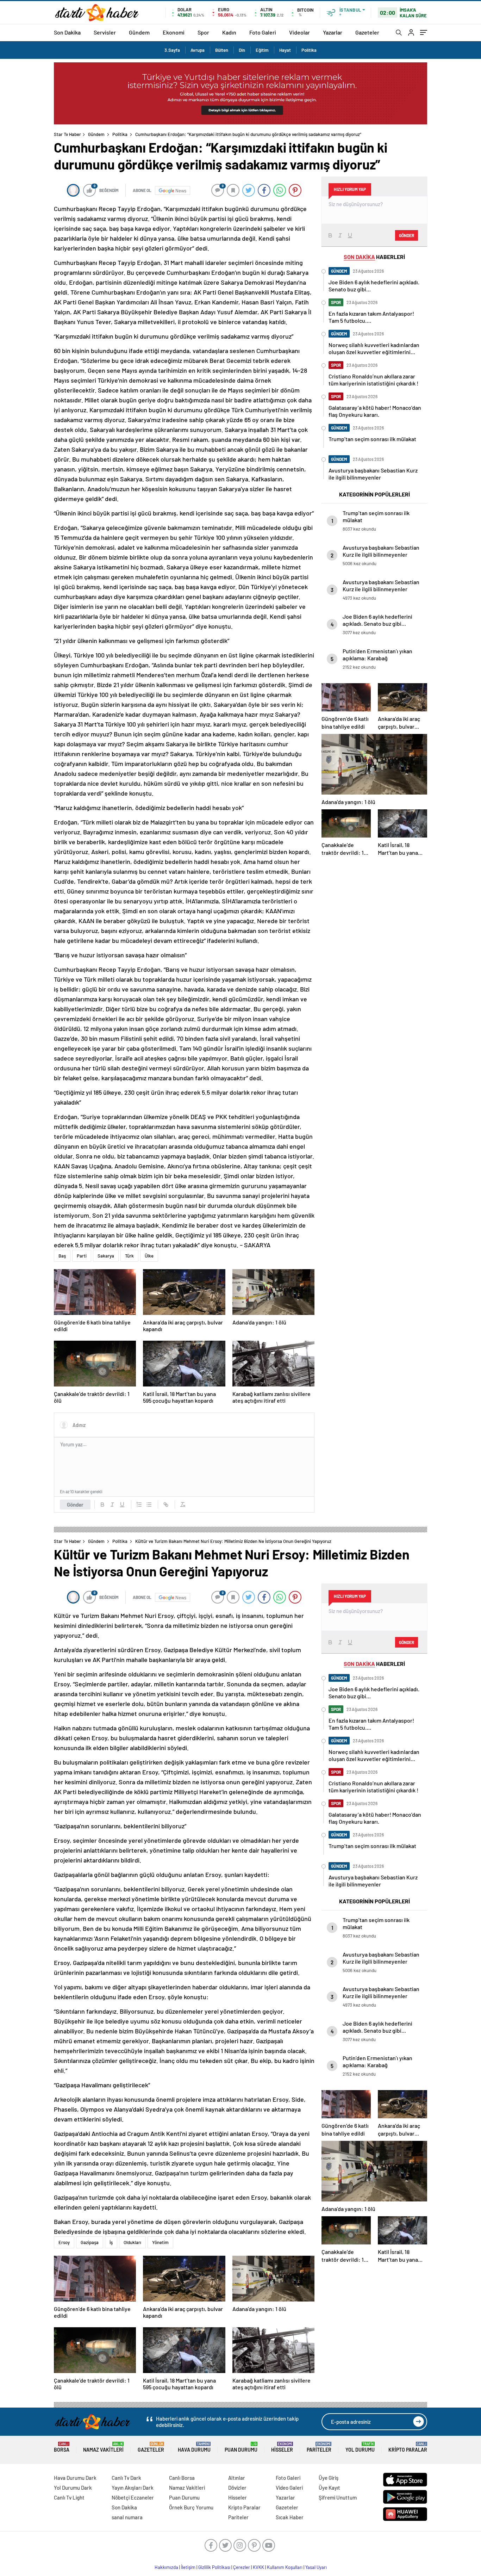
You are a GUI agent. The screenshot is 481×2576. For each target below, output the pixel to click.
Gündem (139, 32)
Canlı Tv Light (69, 2497)
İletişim (188, 2567)
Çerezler (242, 2567)
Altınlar (237, 2478)
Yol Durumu (360, 2447)
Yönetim (160, 2242)
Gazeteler (367, 32)
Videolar (299, 32)
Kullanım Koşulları (285, 2567)
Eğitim (262, 50)
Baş (62, 1256)
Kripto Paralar (408, 2447)
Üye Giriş (329, 2478)
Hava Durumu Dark (75, 2478)
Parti (82, 1256)
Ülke (149, 1256)
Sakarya (106, 1256)
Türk (129, 1256)
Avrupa (198, 50)
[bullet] (149, 1505)
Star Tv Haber (67, 134)
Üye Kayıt (329, 2488)
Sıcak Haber (290, 2517)
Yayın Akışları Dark (133, 2488)
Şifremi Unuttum (338, 2497)
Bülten (222, 50)
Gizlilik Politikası (214, 2567)
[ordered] (139, 1505)
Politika (309, 50)
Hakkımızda (166, 2567)
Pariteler (319, 2447)
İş (111, 2242)
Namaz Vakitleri (103, 2447)
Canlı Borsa (182, 2478)
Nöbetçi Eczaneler (133, 2497)
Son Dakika (67, 32)
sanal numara (127, 2517)
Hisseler (282, 2447)
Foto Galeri (263, 32)
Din (242, 50)
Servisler (105, 32)
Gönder (75, 1505)
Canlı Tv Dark (126, 2478)
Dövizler (237, 2488)
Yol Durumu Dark (73, 2488)
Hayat (285, 50)
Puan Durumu (241, 2447)
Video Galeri (289, 2488)
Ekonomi (174, 32)
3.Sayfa (172, 50)
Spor (203, 32)
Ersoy (64, 2242)
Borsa (62, 2447)
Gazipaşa (90, 2242)
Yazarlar (333, 32)
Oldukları (132, 2242)
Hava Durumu (194, 2447)
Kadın (229, 32)
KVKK (258, 2567)
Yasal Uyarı (316, 2567)
